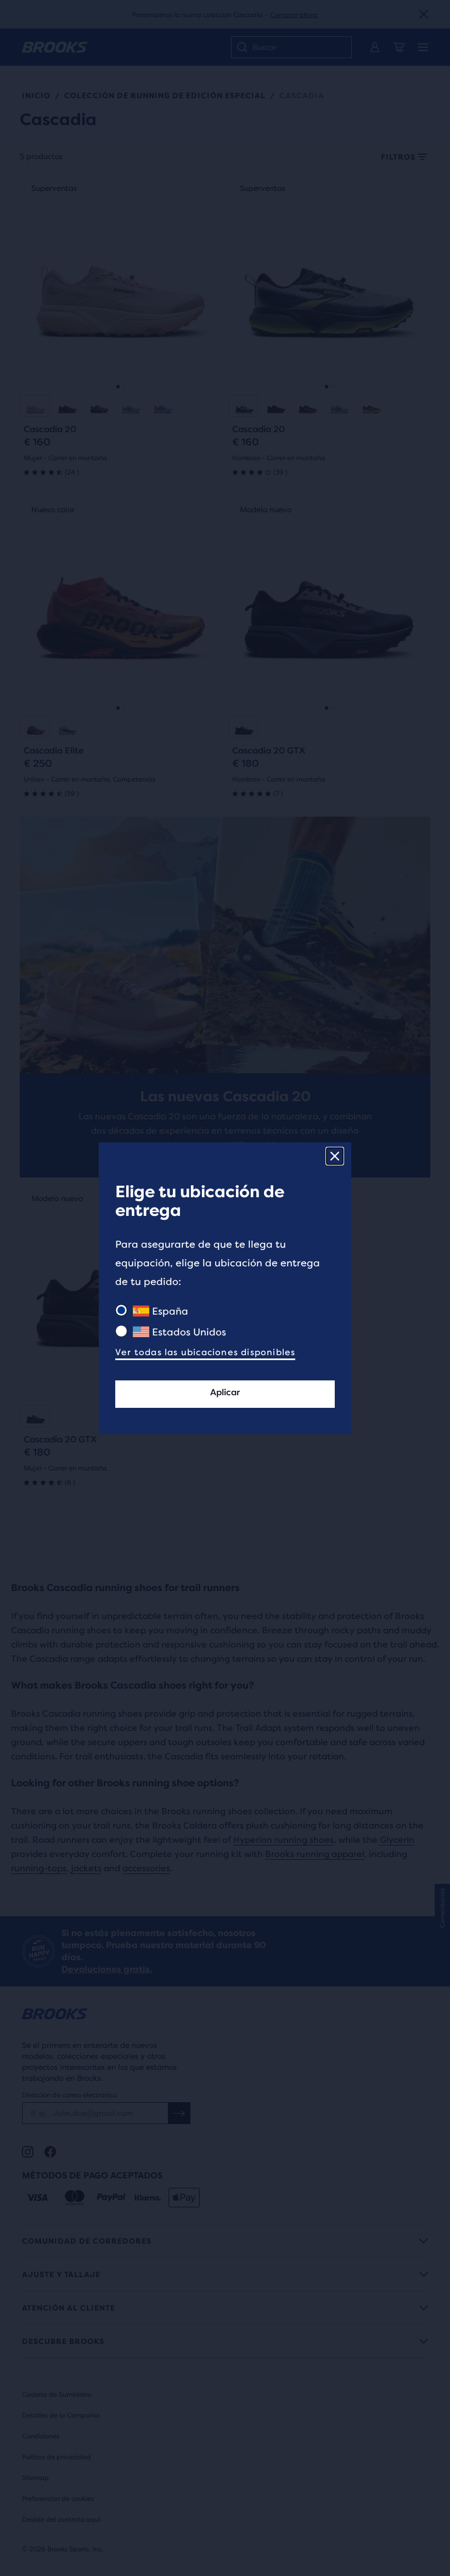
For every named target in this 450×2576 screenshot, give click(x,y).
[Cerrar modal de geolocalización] (335, 1156)
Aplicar (225, 1392)
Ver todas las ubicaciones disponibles (205, 1352)
